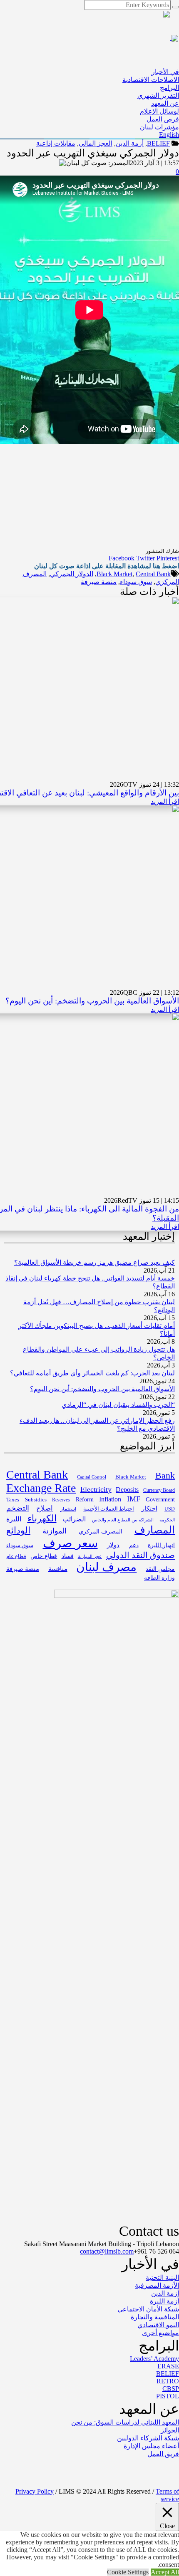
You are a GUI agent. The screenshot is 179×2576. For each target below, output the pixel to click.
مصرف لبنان (106, 1567)
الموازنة (55, 1531)
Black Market (114, 574)
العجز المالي (96, 143)
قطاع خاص (44, 1556)
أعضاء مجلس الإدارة (151, 2446)
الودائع (18, 1530)
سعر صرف (70, 1543)
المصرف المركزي (101, 1531)
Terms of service (167, 2495)
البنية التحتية (162, 2278)
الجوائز (170, 2430)
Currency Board (159, 1490)
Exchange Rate (41, 1488)
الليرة (14, 1519)
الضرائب (74, 1519)
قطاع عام (16, 1556)
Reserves (61, 1500)
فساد (68, 1556)
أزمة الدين (130, 143)
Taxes (13, 1500)
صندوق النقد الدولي (140, 1555)
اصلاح (45, 1508)
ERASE (168, 2366)
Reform (85, 1500)
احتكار (149, 1508)
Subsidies (36, 1500)
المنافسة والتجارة (155, 2317)
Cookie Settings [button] (128, 2572)
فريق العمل (163, 2454)
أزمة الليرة (164, 2301)
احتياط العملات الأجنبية (109, 1509)
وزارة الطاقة (159, 1578)
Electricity (96, 1489)
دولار (113, 1545)
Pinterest (168, 558)
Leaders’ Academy (154, 2359)
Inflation (110, 1499)
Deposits (127, 1490)
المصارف (155, 1530)
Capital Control (92, 1477)
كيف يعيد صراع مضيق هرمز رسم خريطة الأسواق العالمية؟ (94, 1262)
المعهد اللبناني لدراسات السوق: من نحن (125, 2422)
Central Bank (153, 574)
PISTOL (168, 2396)
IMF (134, 1499)
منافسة (58, 1569)
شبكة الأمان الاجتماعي (148, 2309)
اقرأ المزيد (165, 801)
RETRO (168, 2381)
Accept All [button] (165, 2572)
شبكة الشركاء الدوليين (148, 2438)
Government (160, 1499)
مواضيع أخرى (160, 2333)
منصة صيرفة (99, 582)
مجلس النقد (160, 1569)
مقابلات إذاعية (56, 143)
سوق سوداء (136, 582)
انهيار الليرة (161, 1545)
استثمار (68, 1509)
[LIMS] (110, 38)
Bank (165, 1475)
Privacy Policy (35, 2491)
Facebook (122, 558)
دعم (134, 1545)
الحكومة (167, 1520)
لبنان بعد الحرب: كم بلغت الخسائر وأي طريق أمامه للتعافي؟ (92, 1373)
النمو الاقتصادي (158, 2325)
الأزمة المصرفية (157, 2285)
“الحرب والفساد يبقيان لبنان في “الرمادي (118, 1405)
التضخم (18, 1508)
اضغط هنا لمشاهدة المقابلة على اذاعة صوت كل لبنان (107, 566)
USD (170, 1509)
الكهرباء (42, 1518)
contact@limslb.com (107, 2251)
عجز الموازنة (90, 1556)
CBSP (171, 2389)
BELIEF (158, 143)
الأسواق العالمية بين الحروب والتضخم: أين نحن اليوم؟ (92, 1001)
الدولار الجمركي (72, 574)
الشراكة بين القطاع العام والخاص (123, 1520)
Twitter (145, 558)
